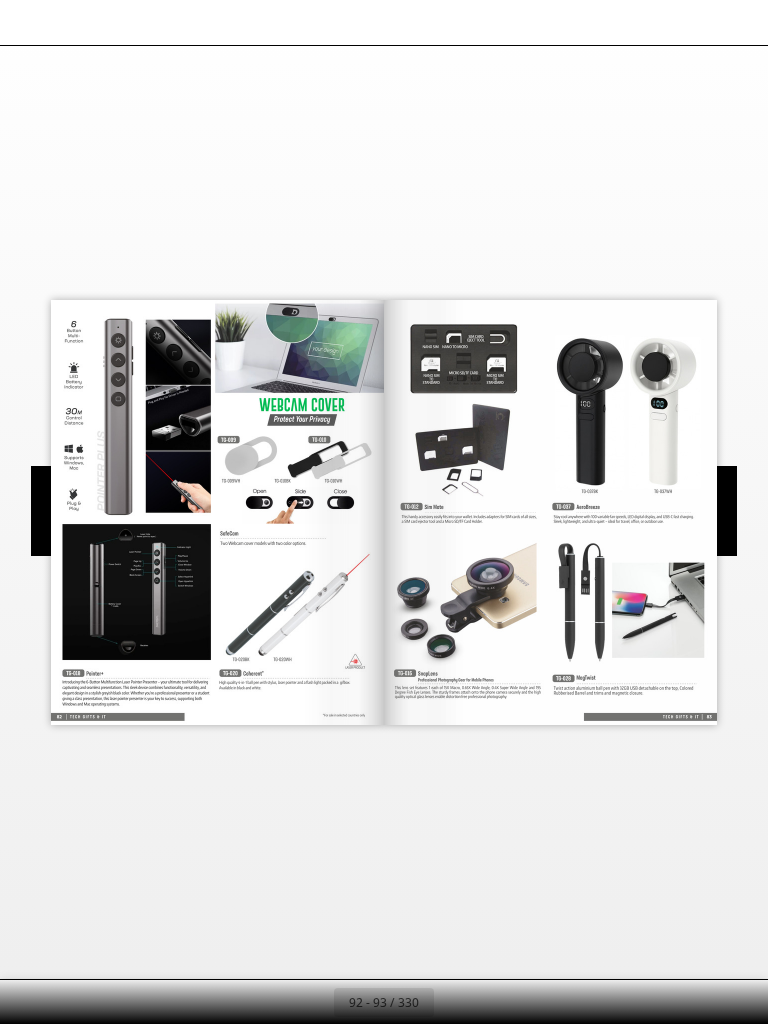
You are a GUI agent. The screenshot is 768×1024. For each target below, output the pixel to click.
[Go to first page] (268, 1002)
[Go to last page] (500, 1002)
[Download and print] (163, 22)
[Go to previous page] (312, 1002)
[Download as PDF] (118, 22)
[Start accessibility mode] (208, 22)
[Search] (28, 22)
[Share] (694, 22)
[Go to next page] (456, 1002)
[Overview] (73, 22)
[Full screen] (739, 22)
